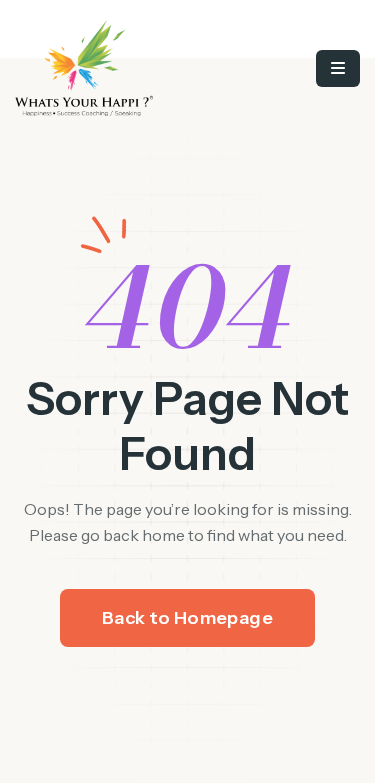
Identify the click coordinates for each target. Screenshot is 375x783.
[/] (118, 68)
